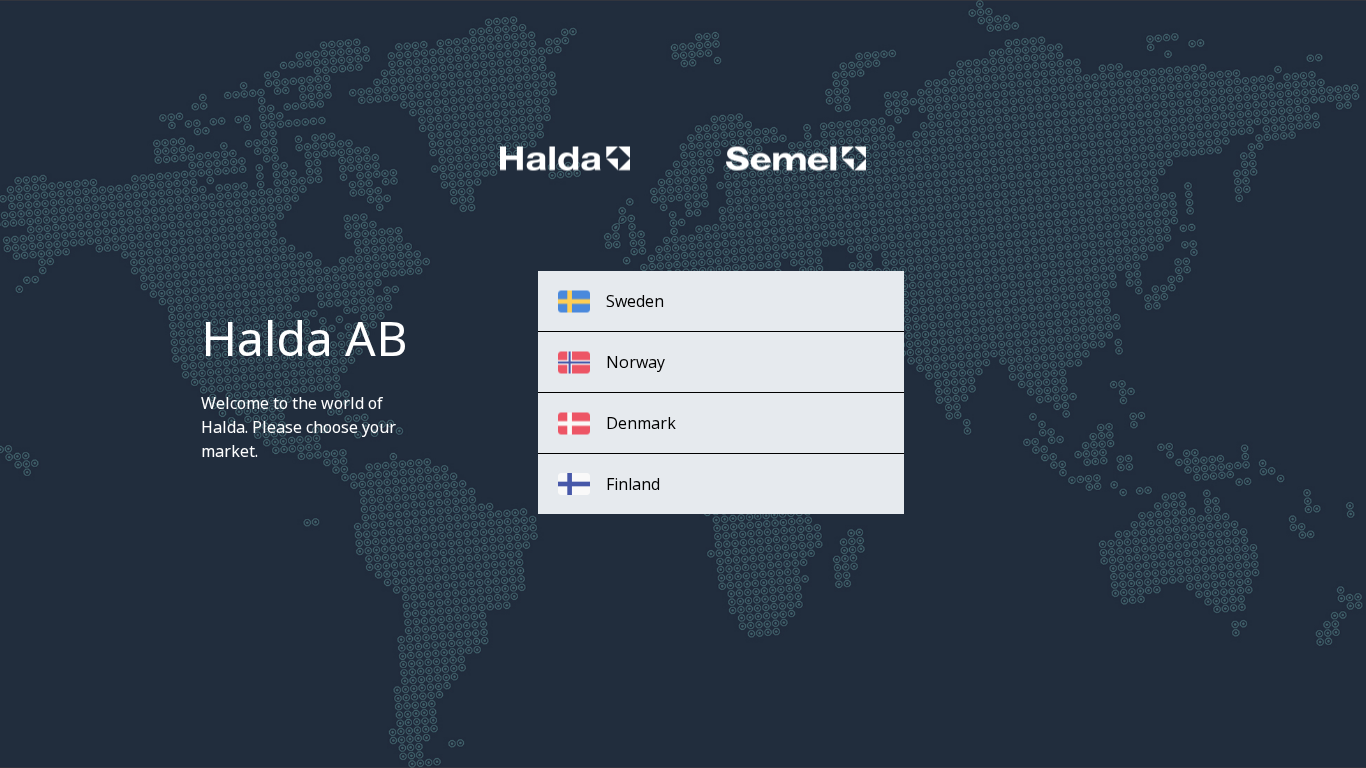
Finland (633, 484)
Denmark (641, 423)
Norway (635, 362)
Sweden (635, 301)
